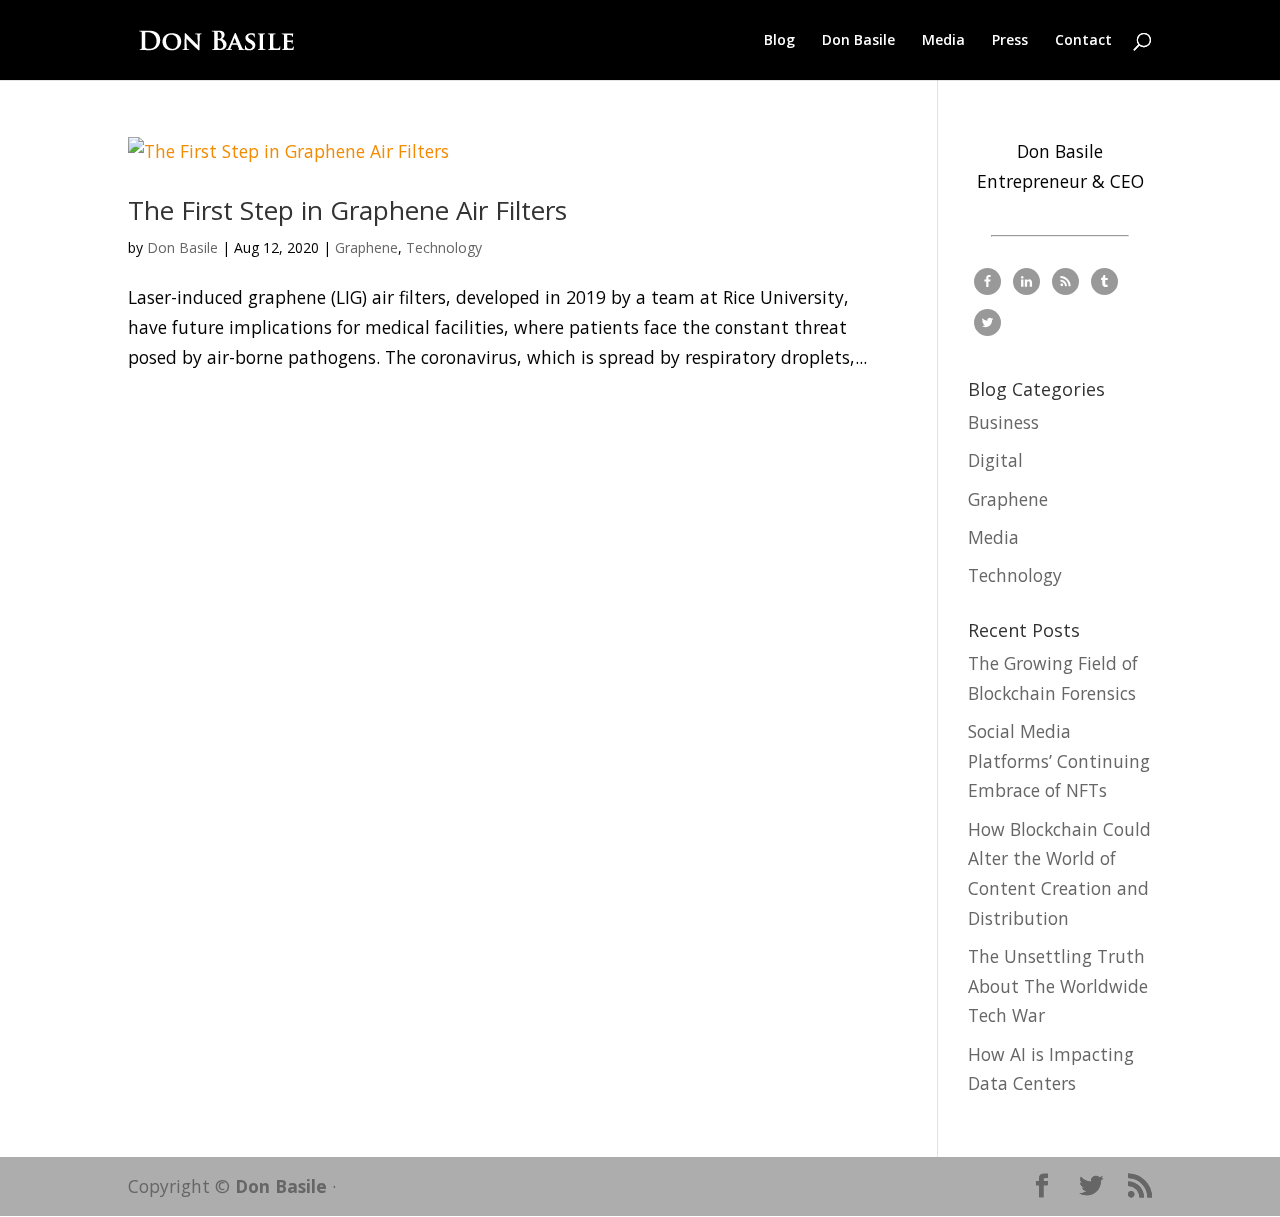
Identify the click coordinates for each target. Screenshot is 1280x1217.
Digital (995, 460)
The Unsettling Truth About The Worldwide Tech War (1058, 985)
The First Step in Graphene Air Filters (347, 210)
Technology (444, 247)
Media (943, 41)
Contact (1083, 41)
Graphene (366, 247)
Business (1003, 422)
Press (1010, 41)
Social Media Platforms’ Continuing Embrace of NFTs (1059, 760)
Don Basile (858, 41)
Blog (779, 41)
